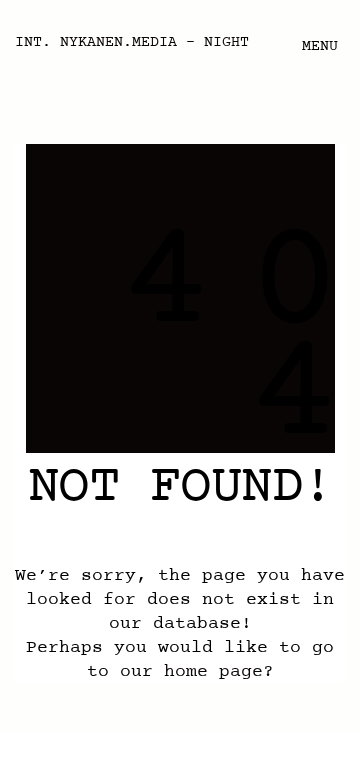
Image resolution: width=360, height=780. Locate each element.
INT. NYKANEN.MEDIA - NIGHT (132, 43)
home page (213, 672)
